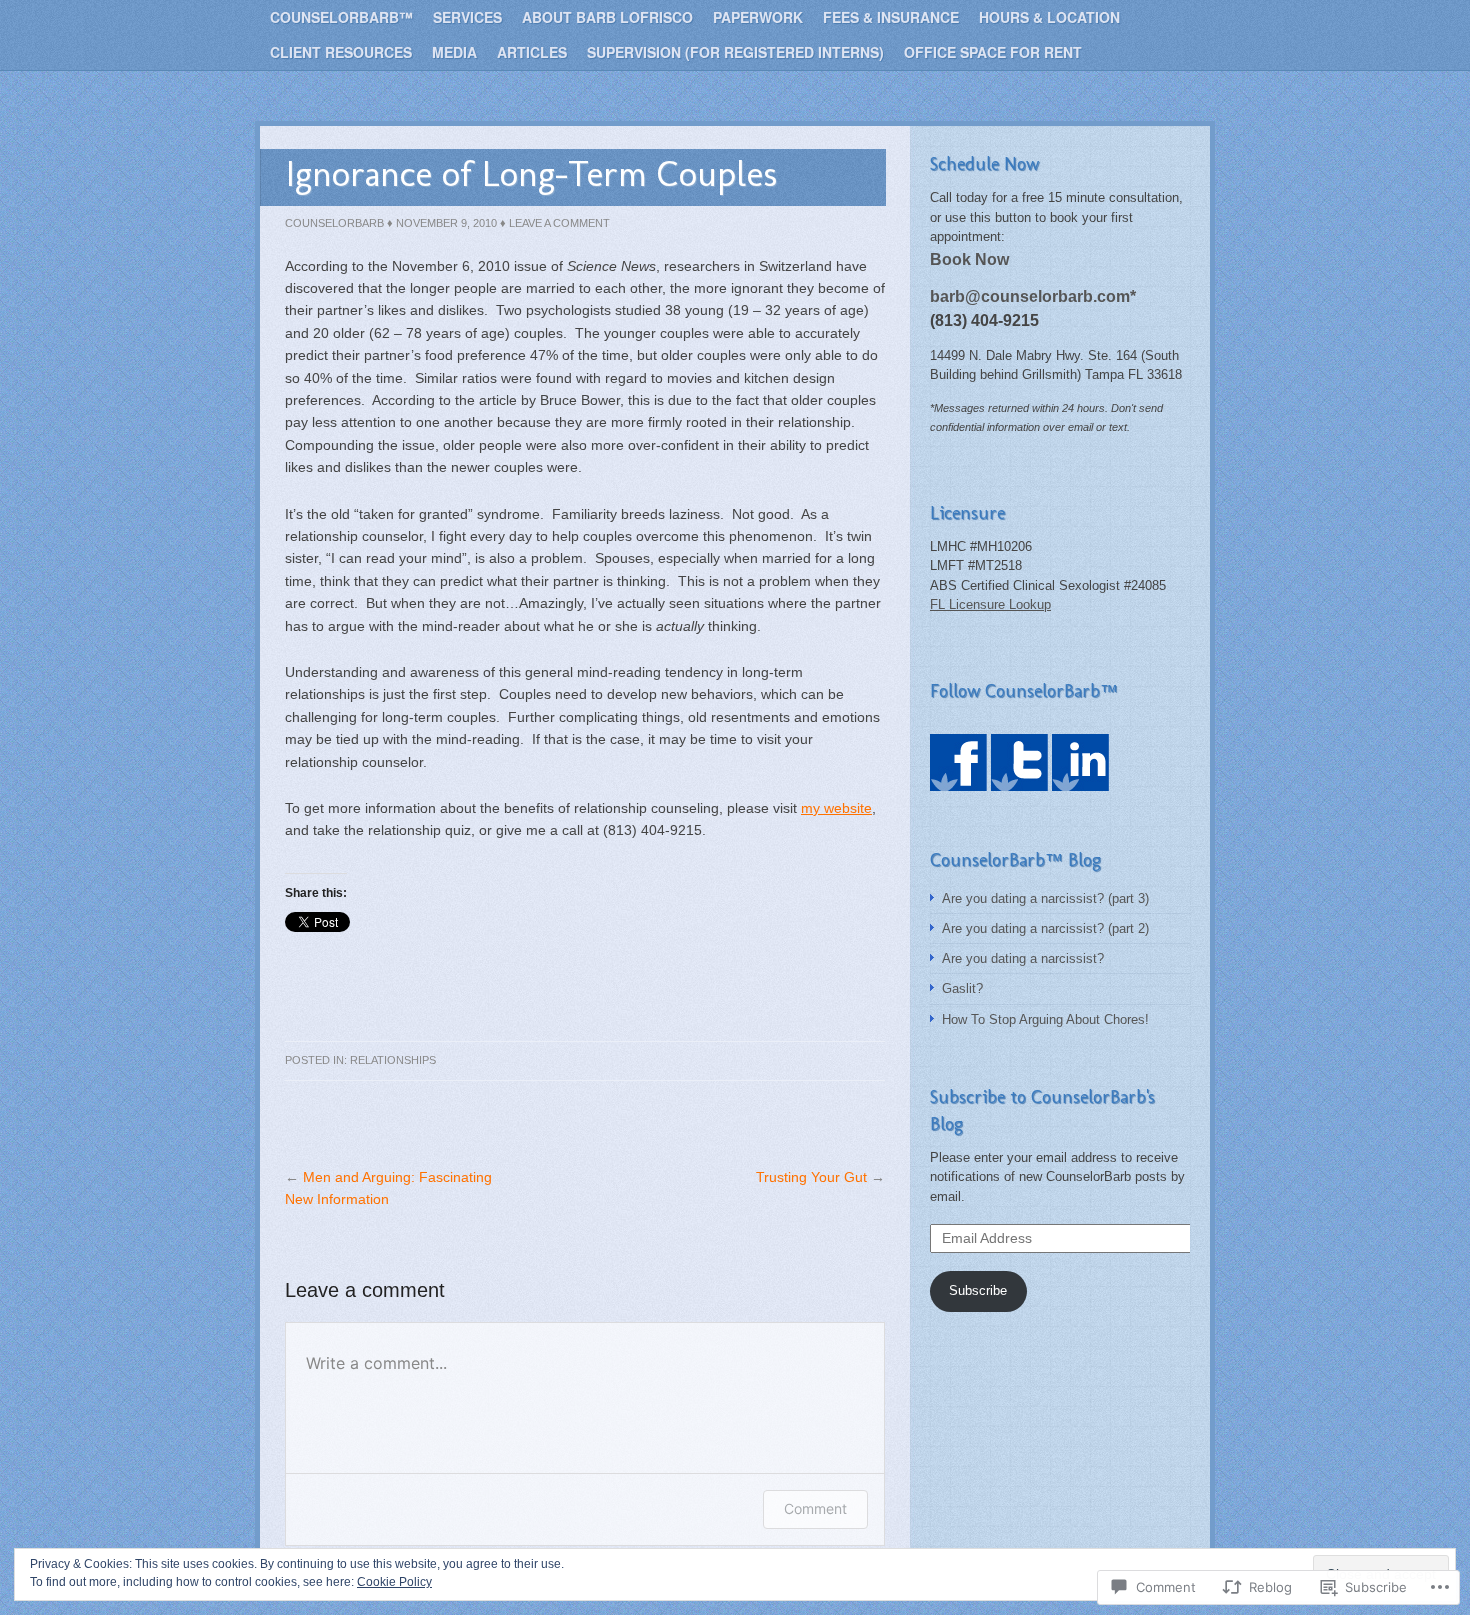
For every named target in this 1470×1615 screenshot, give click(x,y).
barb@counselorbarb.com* (1033, 296)
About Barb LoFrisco (607, 17)
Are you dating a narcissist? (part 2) (1045, 928)
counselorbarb (334, 223)
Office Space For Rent (993, 52)
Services (467, 17)
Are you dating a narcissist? (1023, 958)
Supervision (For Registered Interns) (735, 52)
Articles (532, 52)
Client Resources (341, 52)
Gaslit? (962, 988)
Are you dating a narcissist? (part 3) (1045, 898)
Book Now (969, 259)
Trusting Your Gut (811, 1177)
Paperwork (758, 17)
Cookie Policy (394, 1582)
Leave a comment (559, 223)
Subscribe (978, 1290)
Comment (815, 1508)
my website (836, 808)
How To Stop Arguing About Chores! (1045, 1019)
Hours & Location (1049, 17)
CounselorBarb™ (341, 17)
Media (454, 52)
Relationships (393, 1060)
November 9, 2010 (446, 223)
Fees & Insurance (891, 17)
